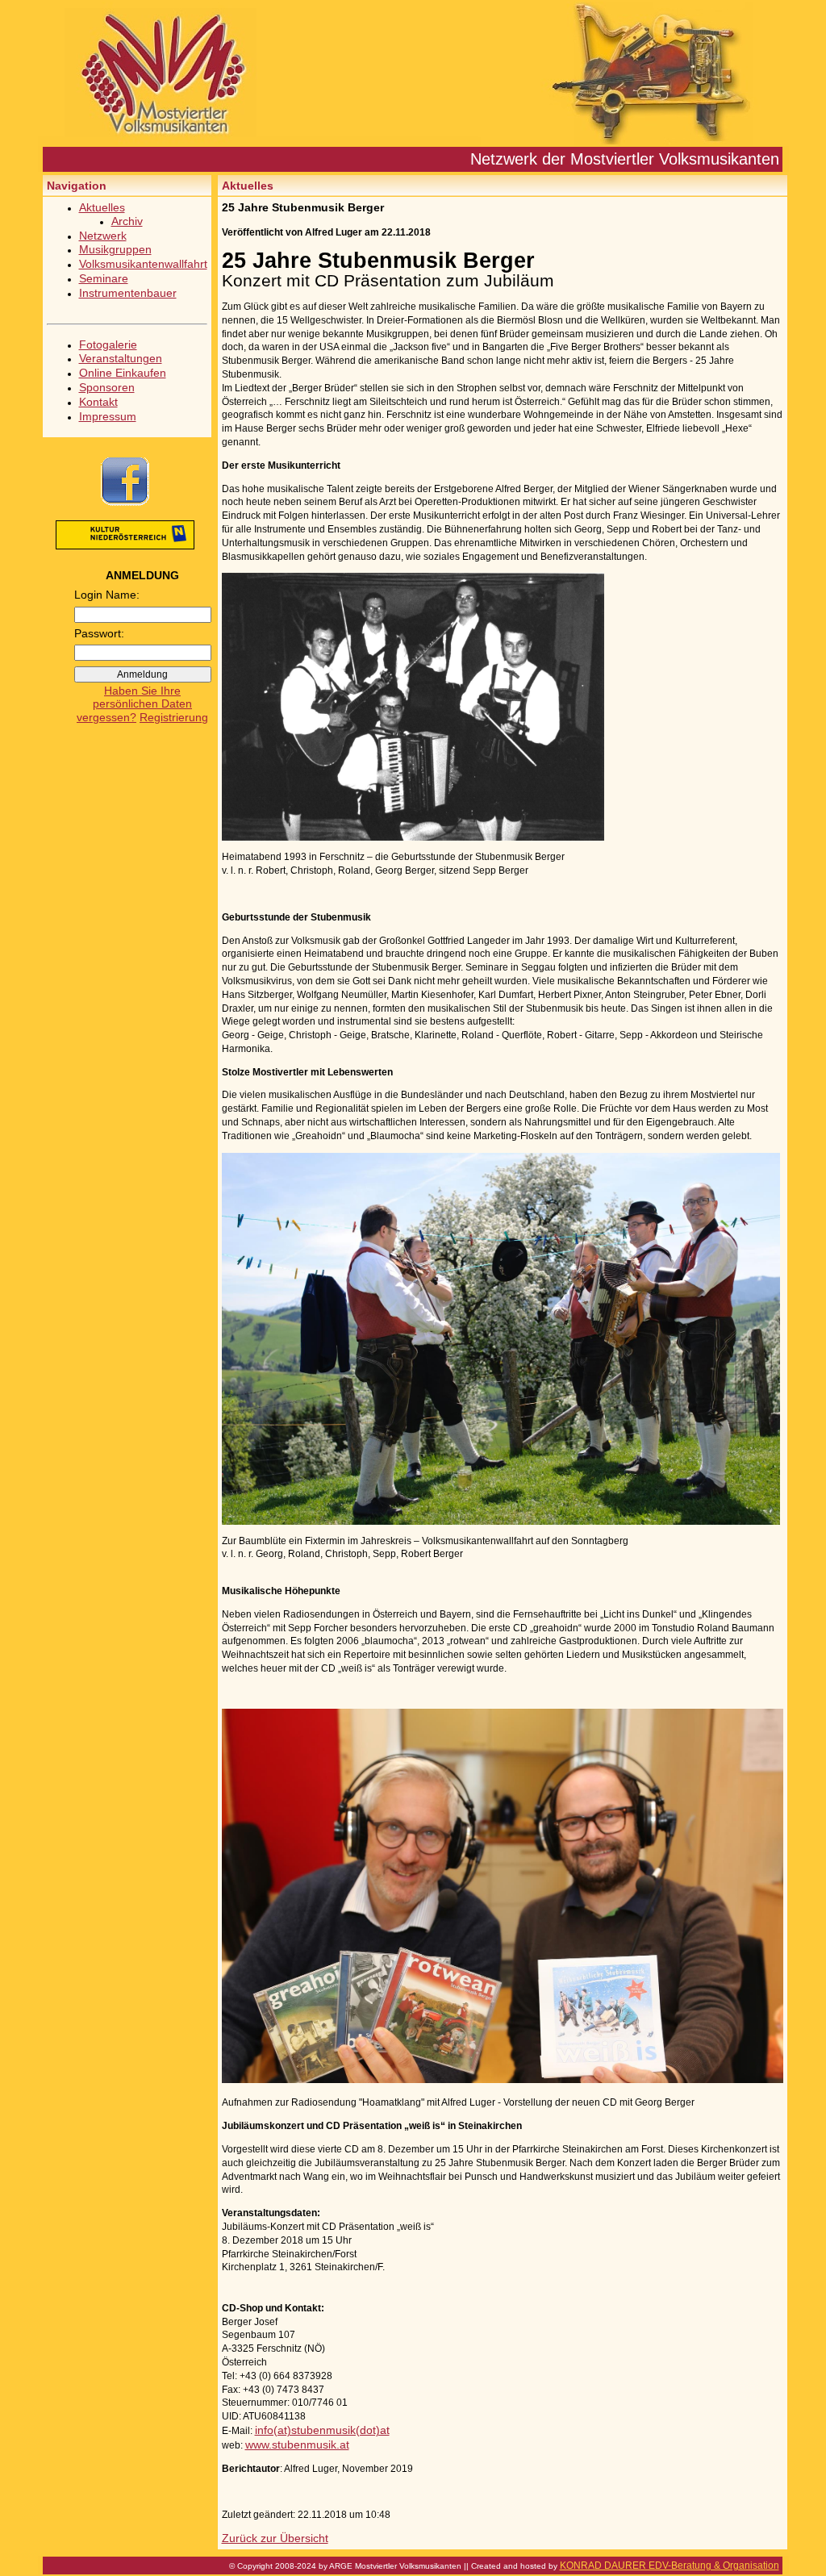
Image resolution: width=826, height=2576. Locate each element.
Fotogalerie (108, 344)
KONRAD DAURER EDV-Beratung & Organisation (670, 2566)
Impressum (108, 416)
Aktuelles (102, 207)
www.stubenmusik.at (297, 2444)
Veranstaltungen (121, 358)
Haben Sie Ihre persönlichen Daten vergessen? (134, 704)
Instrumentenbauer (128, 293)
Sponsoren (107, 387)
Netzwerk (103, 236)
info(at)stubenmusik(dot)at (322, 2430)
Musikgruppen (115, 249)
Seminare (104, 278)
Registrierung (174, 717)
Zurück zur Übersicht (275, 2538)
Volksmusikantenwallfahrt (143, 264)
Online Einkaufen (123, 373)
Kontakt (98, 402)
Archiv (127, 221)
